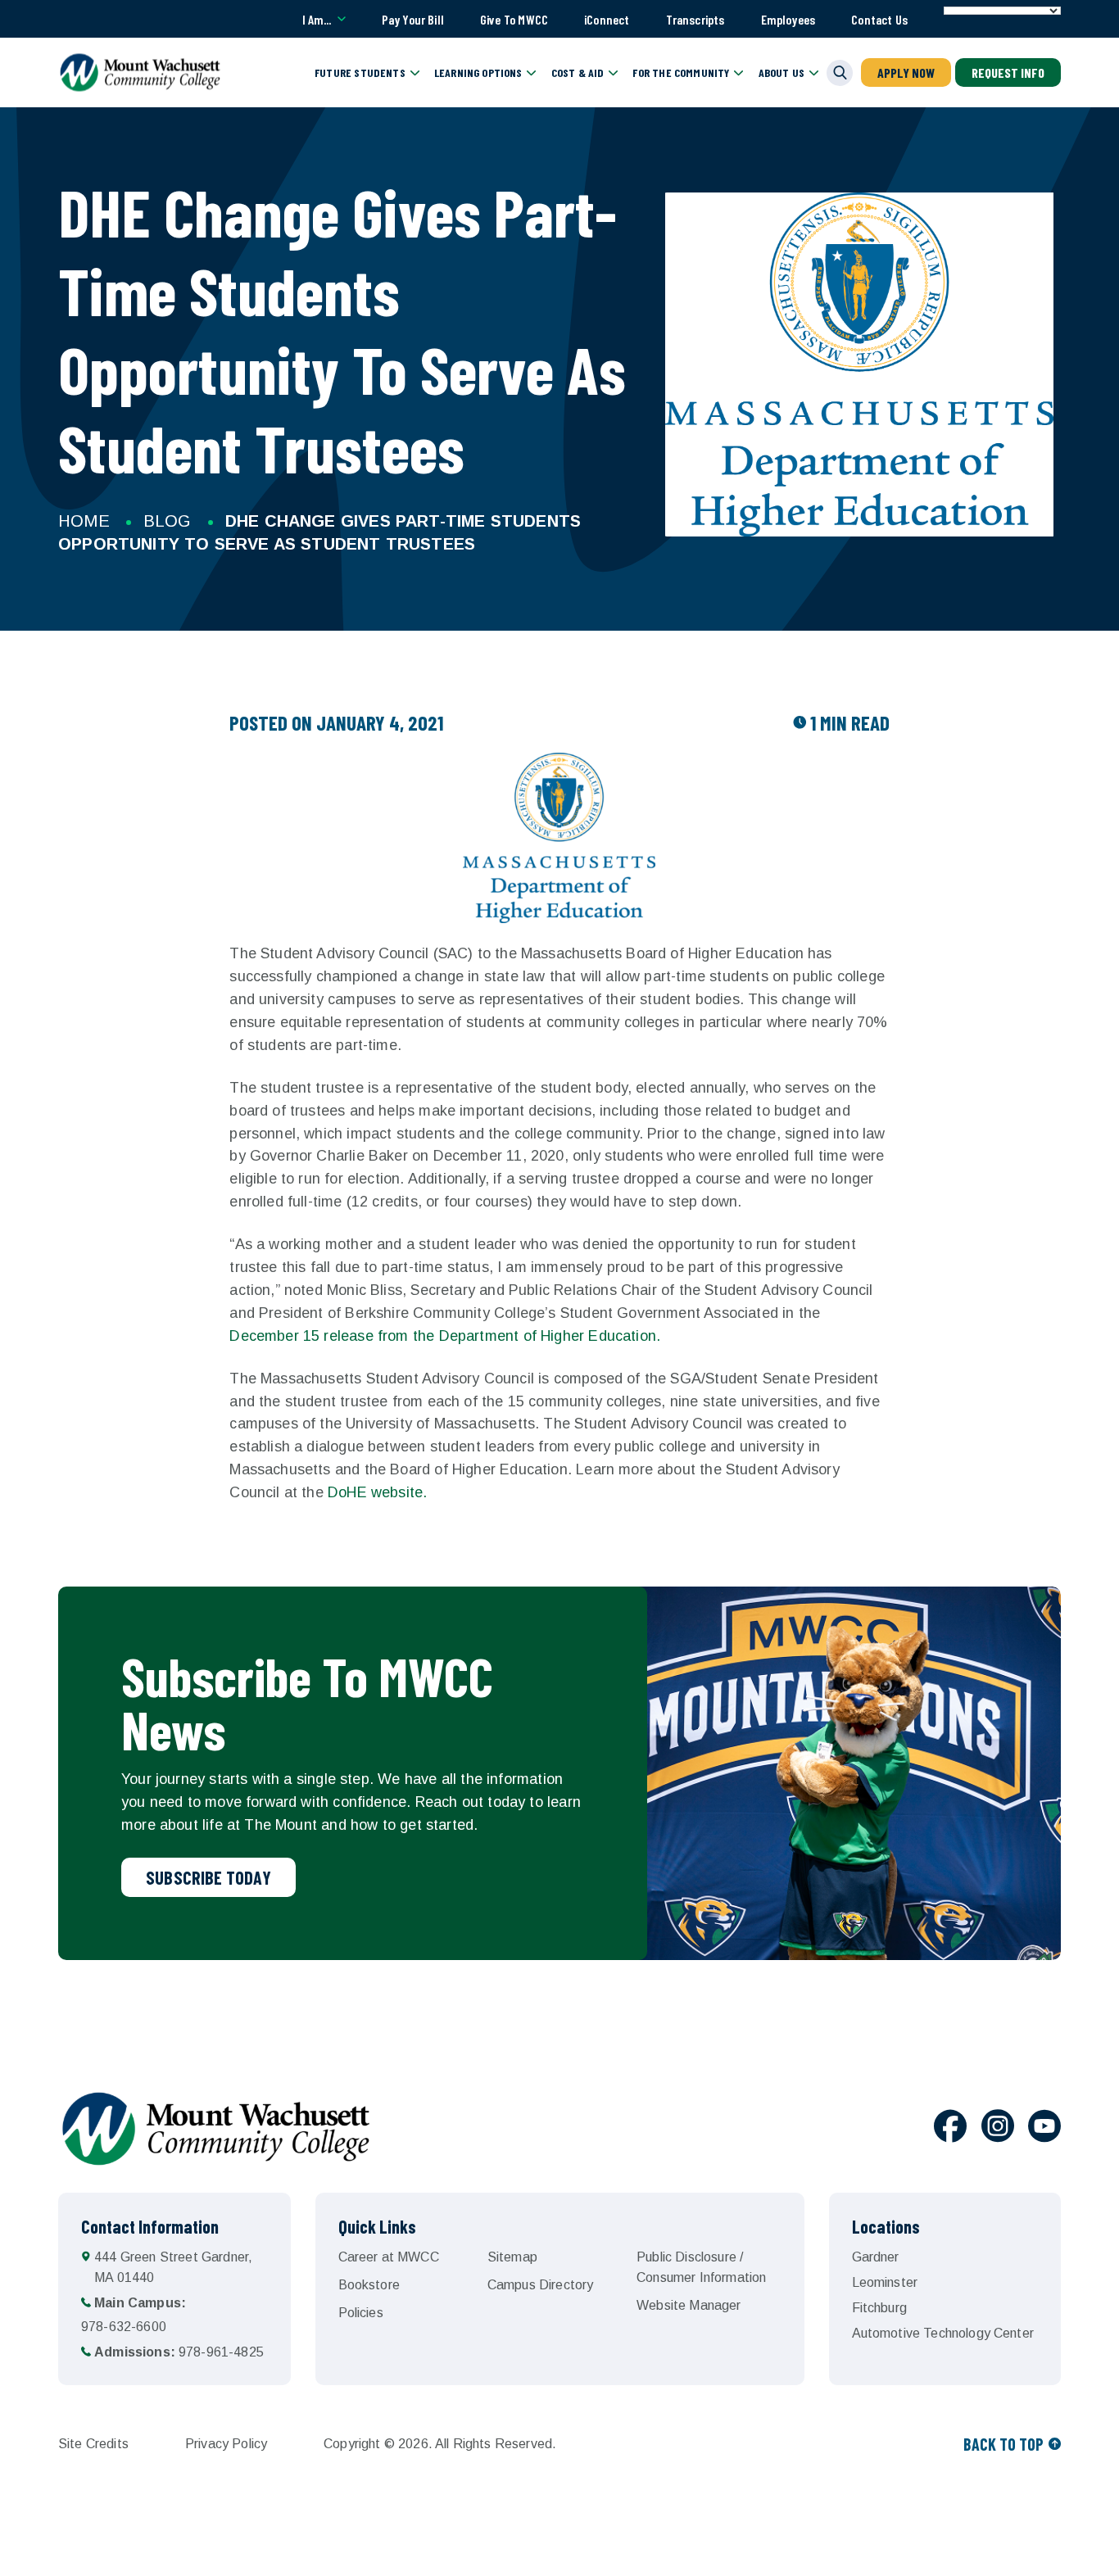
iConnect (607, 19)
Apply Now (906, 72)
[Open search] (840, 73)
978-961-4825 (179, 2352)
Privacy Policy (226, 2444)
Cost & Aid (578, 72)
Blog (168, 521)
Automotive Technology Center (943, 2333)
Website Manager (689, 2305)
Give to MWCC (514, 19)
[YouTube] (1044, 2129)
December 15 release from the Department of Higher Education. (447, 1336)
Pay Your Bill (413, 19)
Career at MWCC (389, 2257)
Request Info (1008, 72)
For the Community (681, 72)
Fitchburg (879, 2308)
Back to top (1003, 2444)
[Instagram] (998, 2129)
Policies (361, 2313)
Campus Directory (541, 2285)
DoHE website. (377, 1492)
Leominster (885, 2282)
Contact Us (879, 19)
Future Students (360, 72)
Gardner (876, 2257)
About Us (781, 72)
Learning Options (478, 72)
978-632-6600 (134, 2315)
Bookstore (369, 2285)
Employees (788, 19)
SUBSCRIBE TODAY (208, 1877)
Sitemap (512, 2257)
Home (84, 521)
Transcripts (695, 19)
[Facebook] (950, 2129)
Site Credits (93, 2444)
